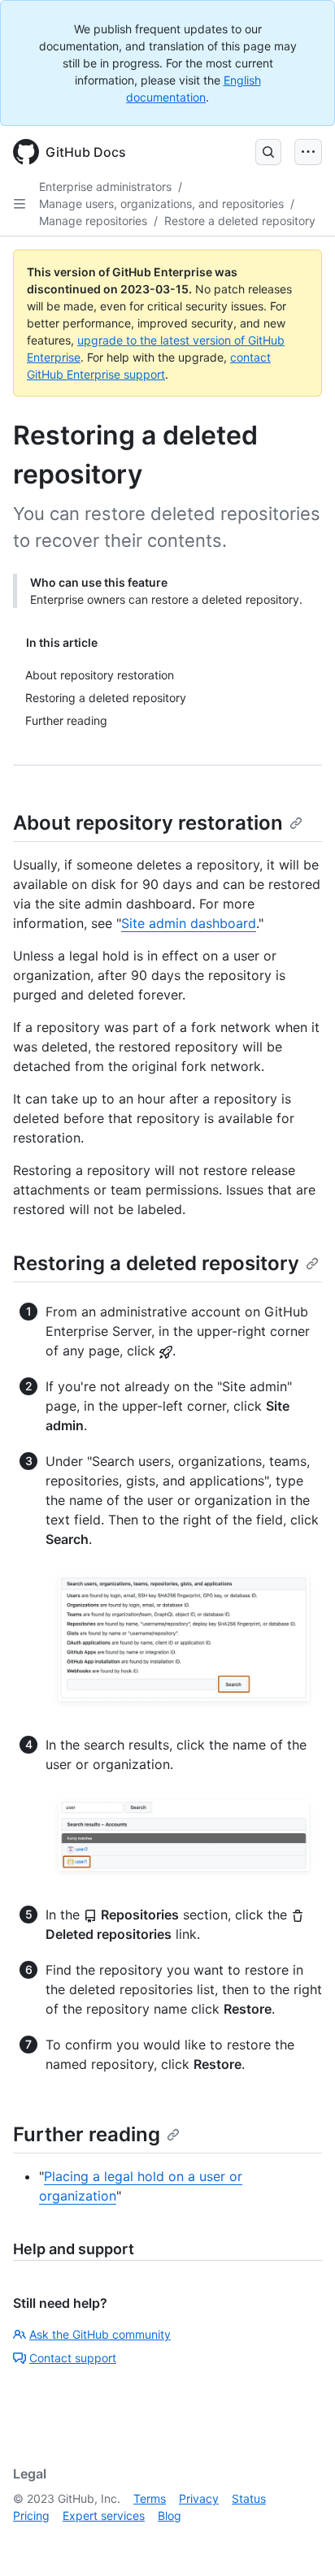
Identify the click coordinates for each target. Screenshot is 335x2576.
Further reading (87, 2134)
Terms (150, 2498)
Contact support (73, 2358)
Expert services (104, 2515)
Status (249, 2498)
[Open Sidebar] (20, 204)
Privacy (199, 2498)
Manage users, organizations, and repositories (161, 204)
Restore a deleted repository (240, 221)
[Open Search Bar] (268, 152)
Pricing (31, 2515)
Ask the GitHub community (100, 2334)
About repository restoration (148, 823)
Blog (170, 2515)
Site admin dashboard (189, 923)
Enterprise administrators (105, 186)
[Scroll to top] (299, 2540)
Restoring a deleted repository (156, 1263)
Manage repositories (93, 221)
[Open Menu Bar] (308, 152)
